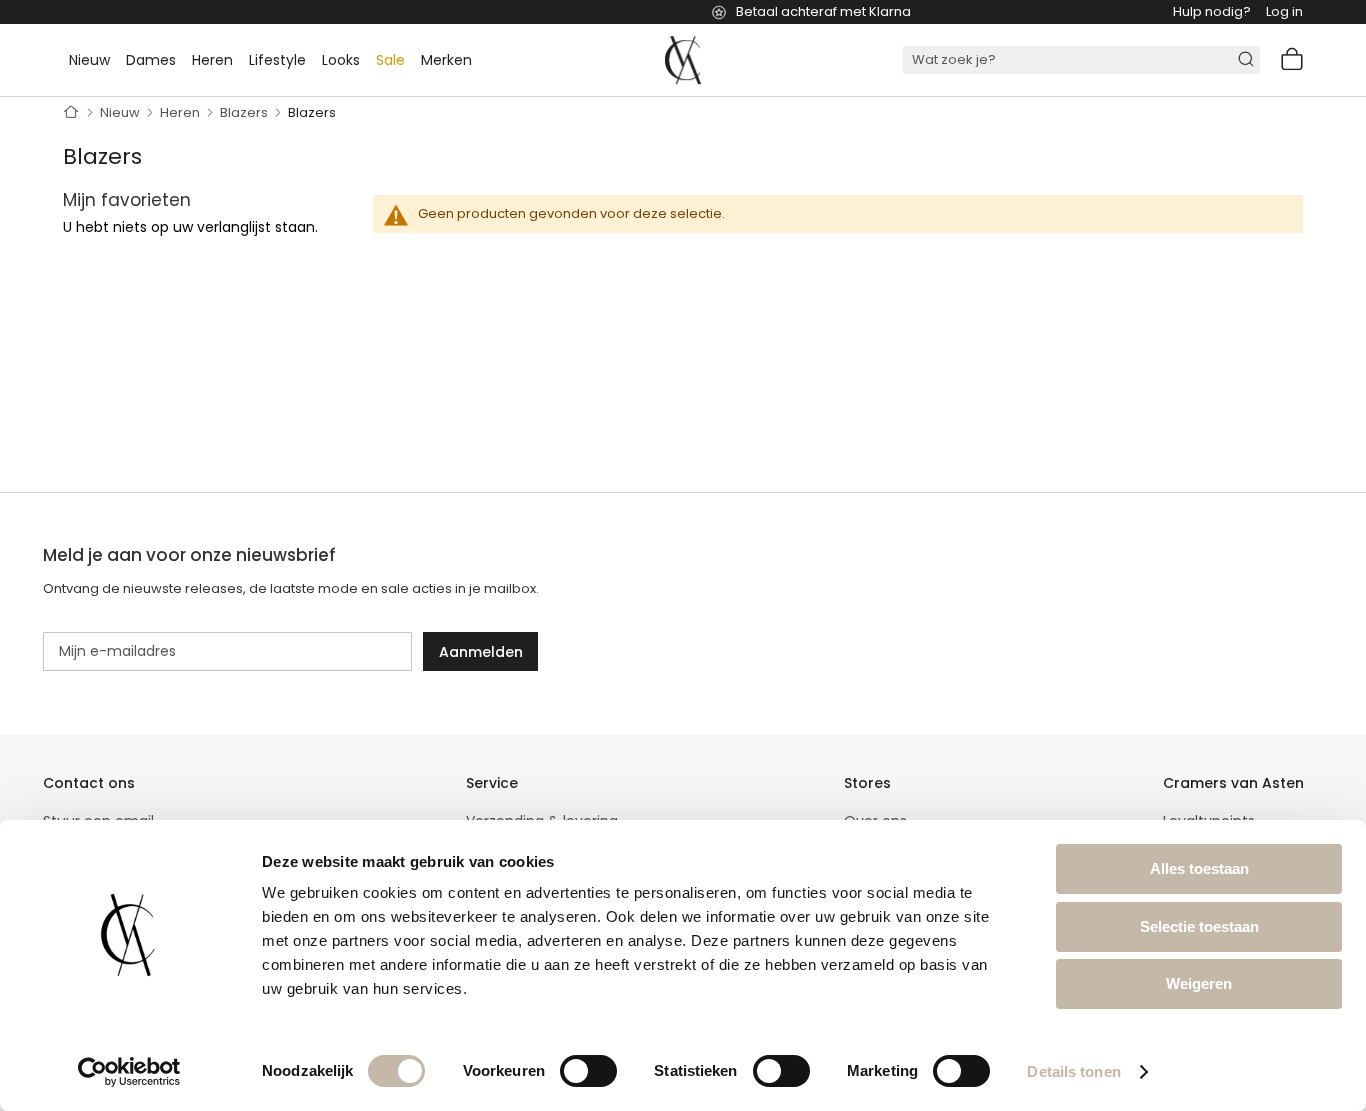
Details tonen (1073, 1071)
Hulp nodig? (1212, 11)
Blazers (245, 112)
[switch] (588, 1072)
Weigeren (1199, 983)
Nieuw (121, 112)
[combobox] (1081, 60)
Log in (1284, 11)
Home (71, 113)
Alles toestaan (1199, 868)
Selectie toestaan (1199, 926)
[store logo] (683, 60)
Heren (181, 112)
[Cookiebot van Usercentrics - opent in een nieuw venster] (129, 1072)
